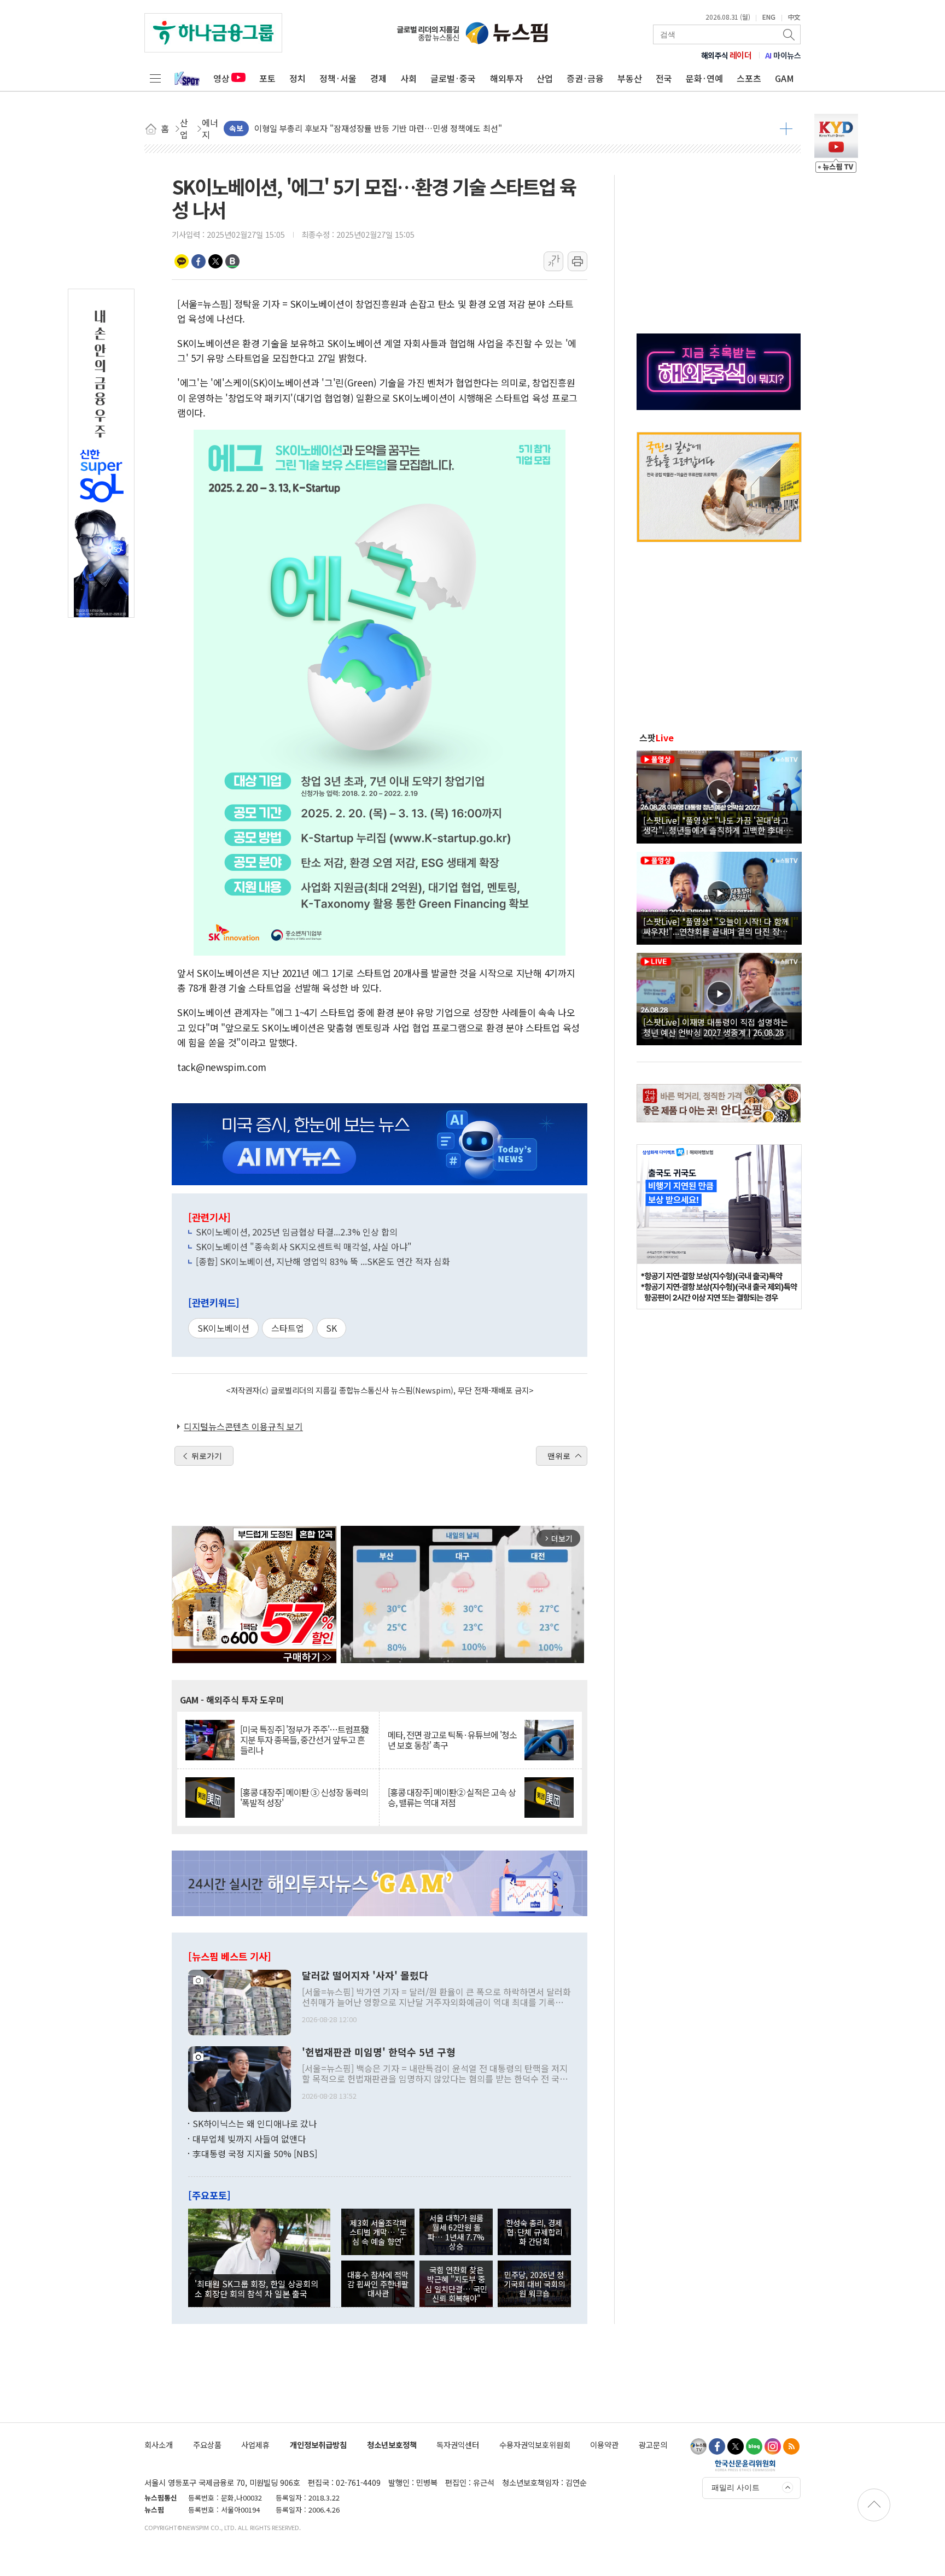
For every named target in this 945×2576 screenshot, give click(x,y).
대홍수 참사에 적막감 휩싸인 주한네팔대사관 (378, 2284)
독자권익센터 (458, 2445)
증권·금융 (585, 78)
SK (331, 1328)
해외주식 (727, 55)
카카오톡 (182, 261)
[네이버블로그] (754, 2446)
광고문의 (653, 2445)
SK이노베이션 (223, 1328)
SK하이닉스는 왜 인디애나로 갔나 (255, 2123)
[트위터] (736, 2446)
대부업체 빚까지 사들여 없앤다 (249, 2139)
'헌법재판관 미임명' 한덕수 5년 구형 (379, 2052)
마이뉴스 (783, 55)
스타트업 (288, 1328)
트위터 (215, 261)
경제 (378, 78)
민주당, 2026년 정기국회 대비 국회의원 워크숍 (534, 2284)
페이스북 (199, 261)
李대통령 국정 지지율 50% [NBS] (255, 2153)
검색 (790, 34)
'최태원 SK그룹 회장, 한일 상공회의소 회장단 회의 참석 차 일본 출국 (256, 2288)
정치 (297, 78)
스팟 (657, 737)
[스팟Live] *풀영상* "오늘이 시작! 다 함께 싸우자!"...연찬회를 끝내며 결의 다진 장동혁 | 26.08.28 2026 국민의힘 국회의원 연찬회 (719, 926)
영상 (221, 78)
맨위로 (559, 1456)
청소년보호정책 (392, 2445)
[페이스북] (717, 2446)
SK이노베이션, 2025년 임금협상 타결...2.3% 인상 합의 (297, 1232)
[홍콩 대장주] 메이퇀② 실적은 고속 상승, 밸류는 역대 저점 (452, 1798)
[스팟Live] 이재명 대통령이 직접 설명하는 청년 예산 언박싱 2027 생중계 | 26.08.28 (716, 1027)
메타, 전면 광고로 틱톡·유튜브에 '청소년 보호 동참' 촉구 (452, 1740)
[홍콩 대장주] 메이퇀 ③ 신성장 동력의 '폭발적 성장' (304, 1798)
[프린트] (577, 261)
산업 (545, 78)
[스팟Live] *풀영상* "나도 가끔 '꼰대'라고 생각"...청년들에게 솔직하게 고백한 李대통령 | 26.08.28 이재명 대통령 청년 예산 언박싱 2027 (717, 825)
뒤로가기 (207, 1456)
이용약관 (604, 2445)
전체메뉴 (155, 78)
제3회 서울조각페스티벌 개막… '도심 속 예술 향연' (378, 2232)
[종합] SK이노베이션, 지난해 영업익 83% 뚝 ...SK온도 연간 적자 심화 (323, 1261)
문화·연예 (704, 78)
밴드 (232, 261)
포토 (267, 78)
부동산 (630, 78)
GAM (784, 78)
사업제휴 (255, 2445)
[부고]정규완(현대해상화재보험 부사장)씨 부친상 (339, 128)
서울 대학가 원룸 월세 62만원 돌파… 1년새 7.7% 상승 (456, 2232)
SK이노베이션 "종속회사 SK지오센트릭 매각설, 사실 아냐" (304, 1246)
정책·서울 (338, 78)
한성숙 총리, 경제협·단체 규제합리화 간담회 (534, 2232)
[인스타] (773, 2446)
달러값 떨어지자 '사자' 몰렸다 (365, 1976)
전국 (664, 78)
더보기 (786, 128)
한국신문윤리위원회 (745, 2465)
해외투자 (506, 78)
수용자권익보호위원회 (535, 2445)
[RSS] (791, 2446)
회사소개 (159, 2445)
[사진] (240, 2001)
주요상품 (207, 2445)
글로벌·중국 (453, 78)
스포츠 (749, 78)
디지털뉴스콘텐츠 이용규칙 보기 (243, 1426)
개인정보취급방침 (318, 2445)
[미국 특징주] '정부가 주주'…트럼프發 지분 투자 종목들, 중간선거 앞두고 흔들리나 (304, 1740)
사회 (409, 78)
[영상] (719, 795)
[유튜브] (698, 2446)
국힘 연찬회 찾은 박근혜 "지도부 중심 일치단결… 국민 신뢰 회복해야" (456, 2284)
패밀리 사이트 (736, 2487)
